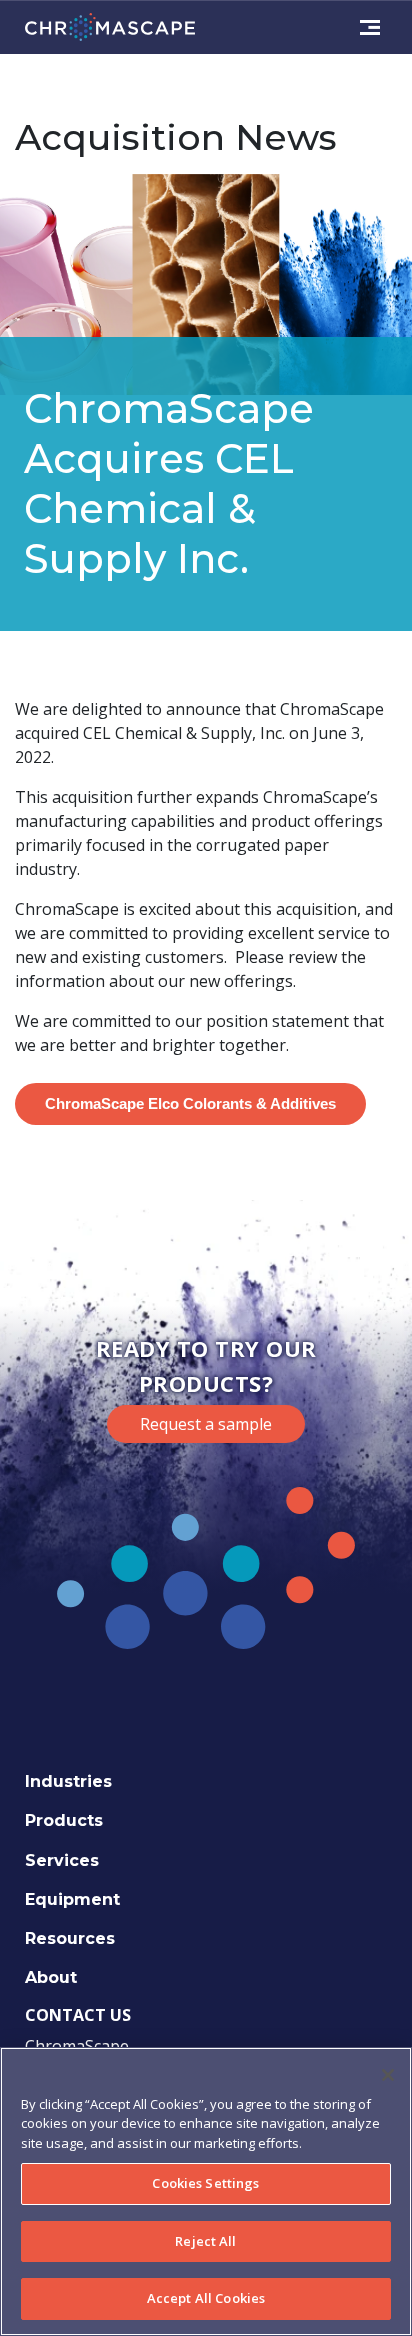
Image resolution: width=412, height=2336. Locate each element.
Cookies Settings (205, 2183)
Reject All (205, 2241)
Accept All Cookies (206, 2298)
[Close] (388, 2075)
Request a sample (206, 1424)
